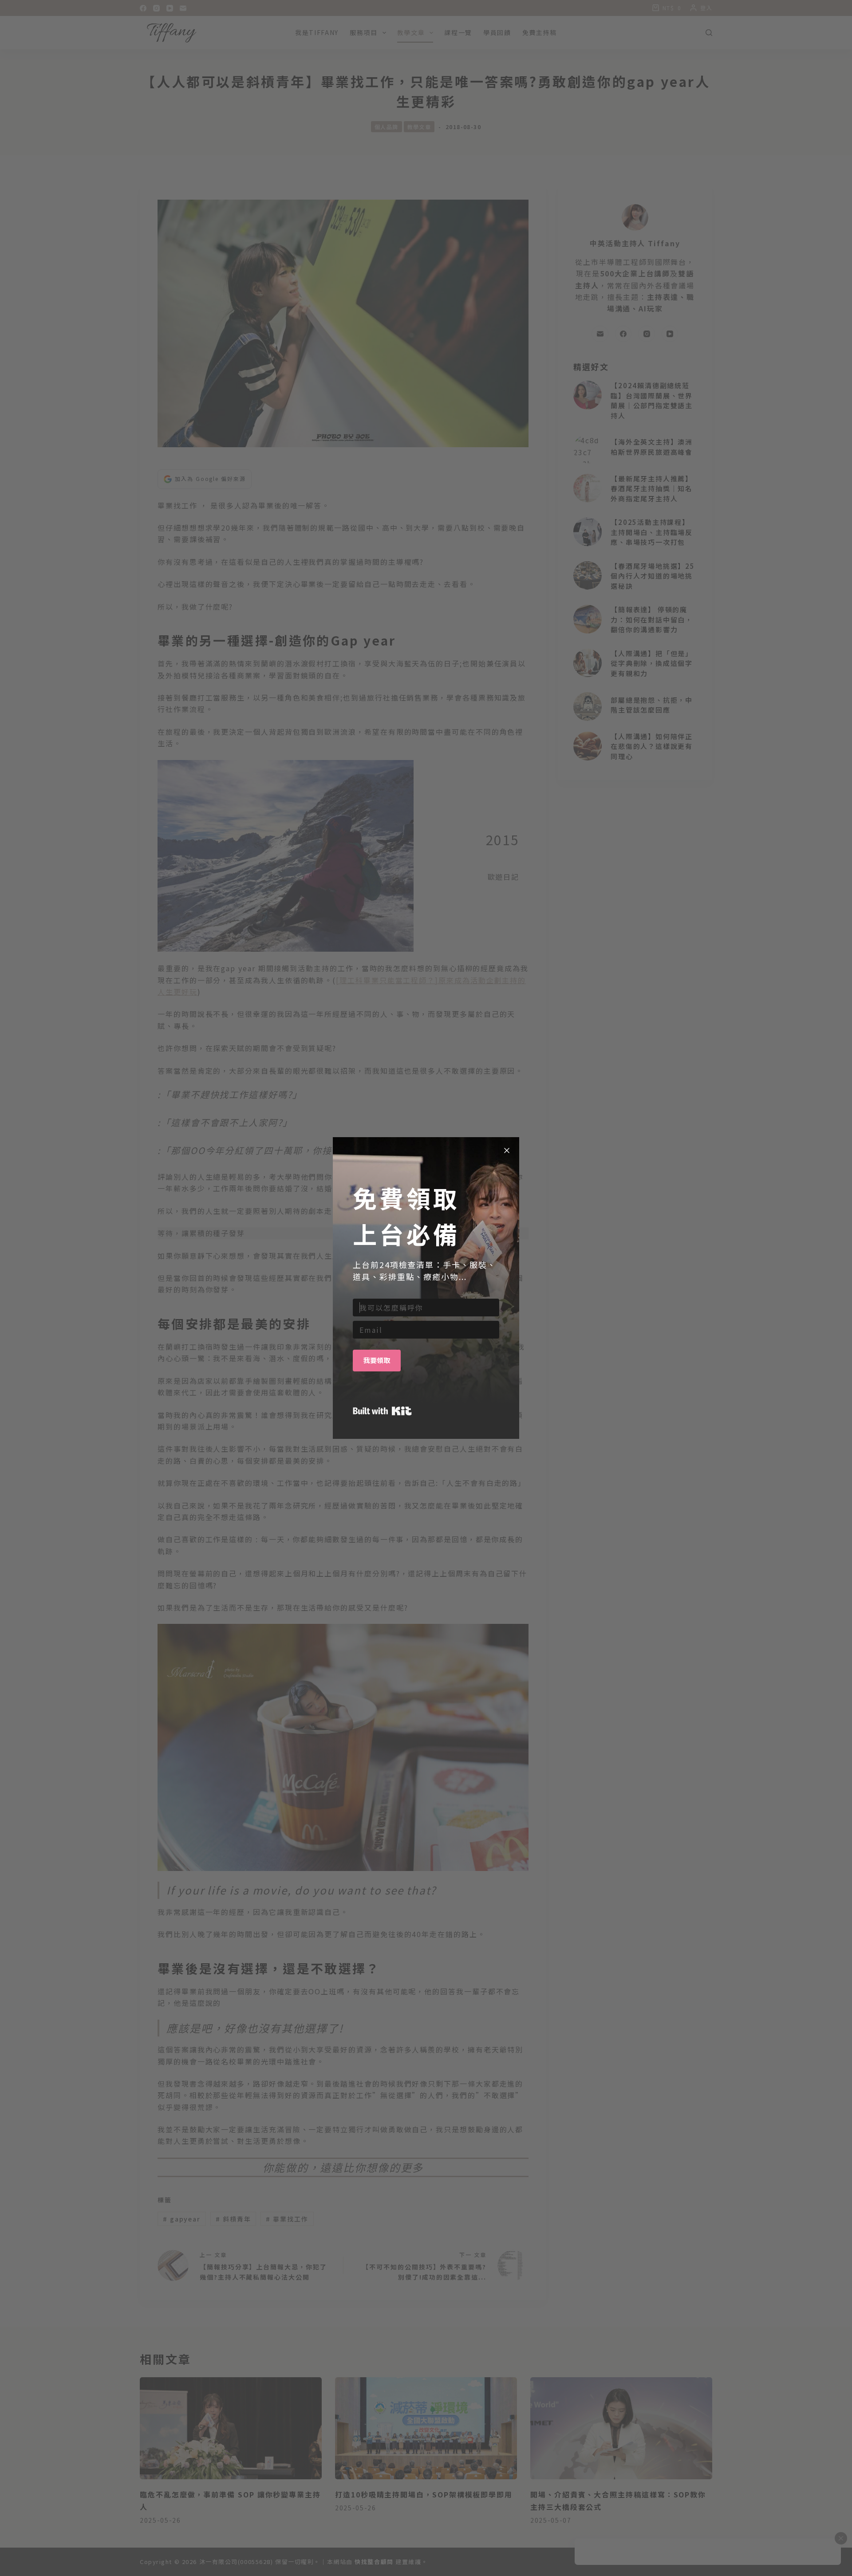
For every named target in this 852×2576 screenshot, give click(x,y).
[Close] (507, 1150)
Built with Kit (382, 1411)
